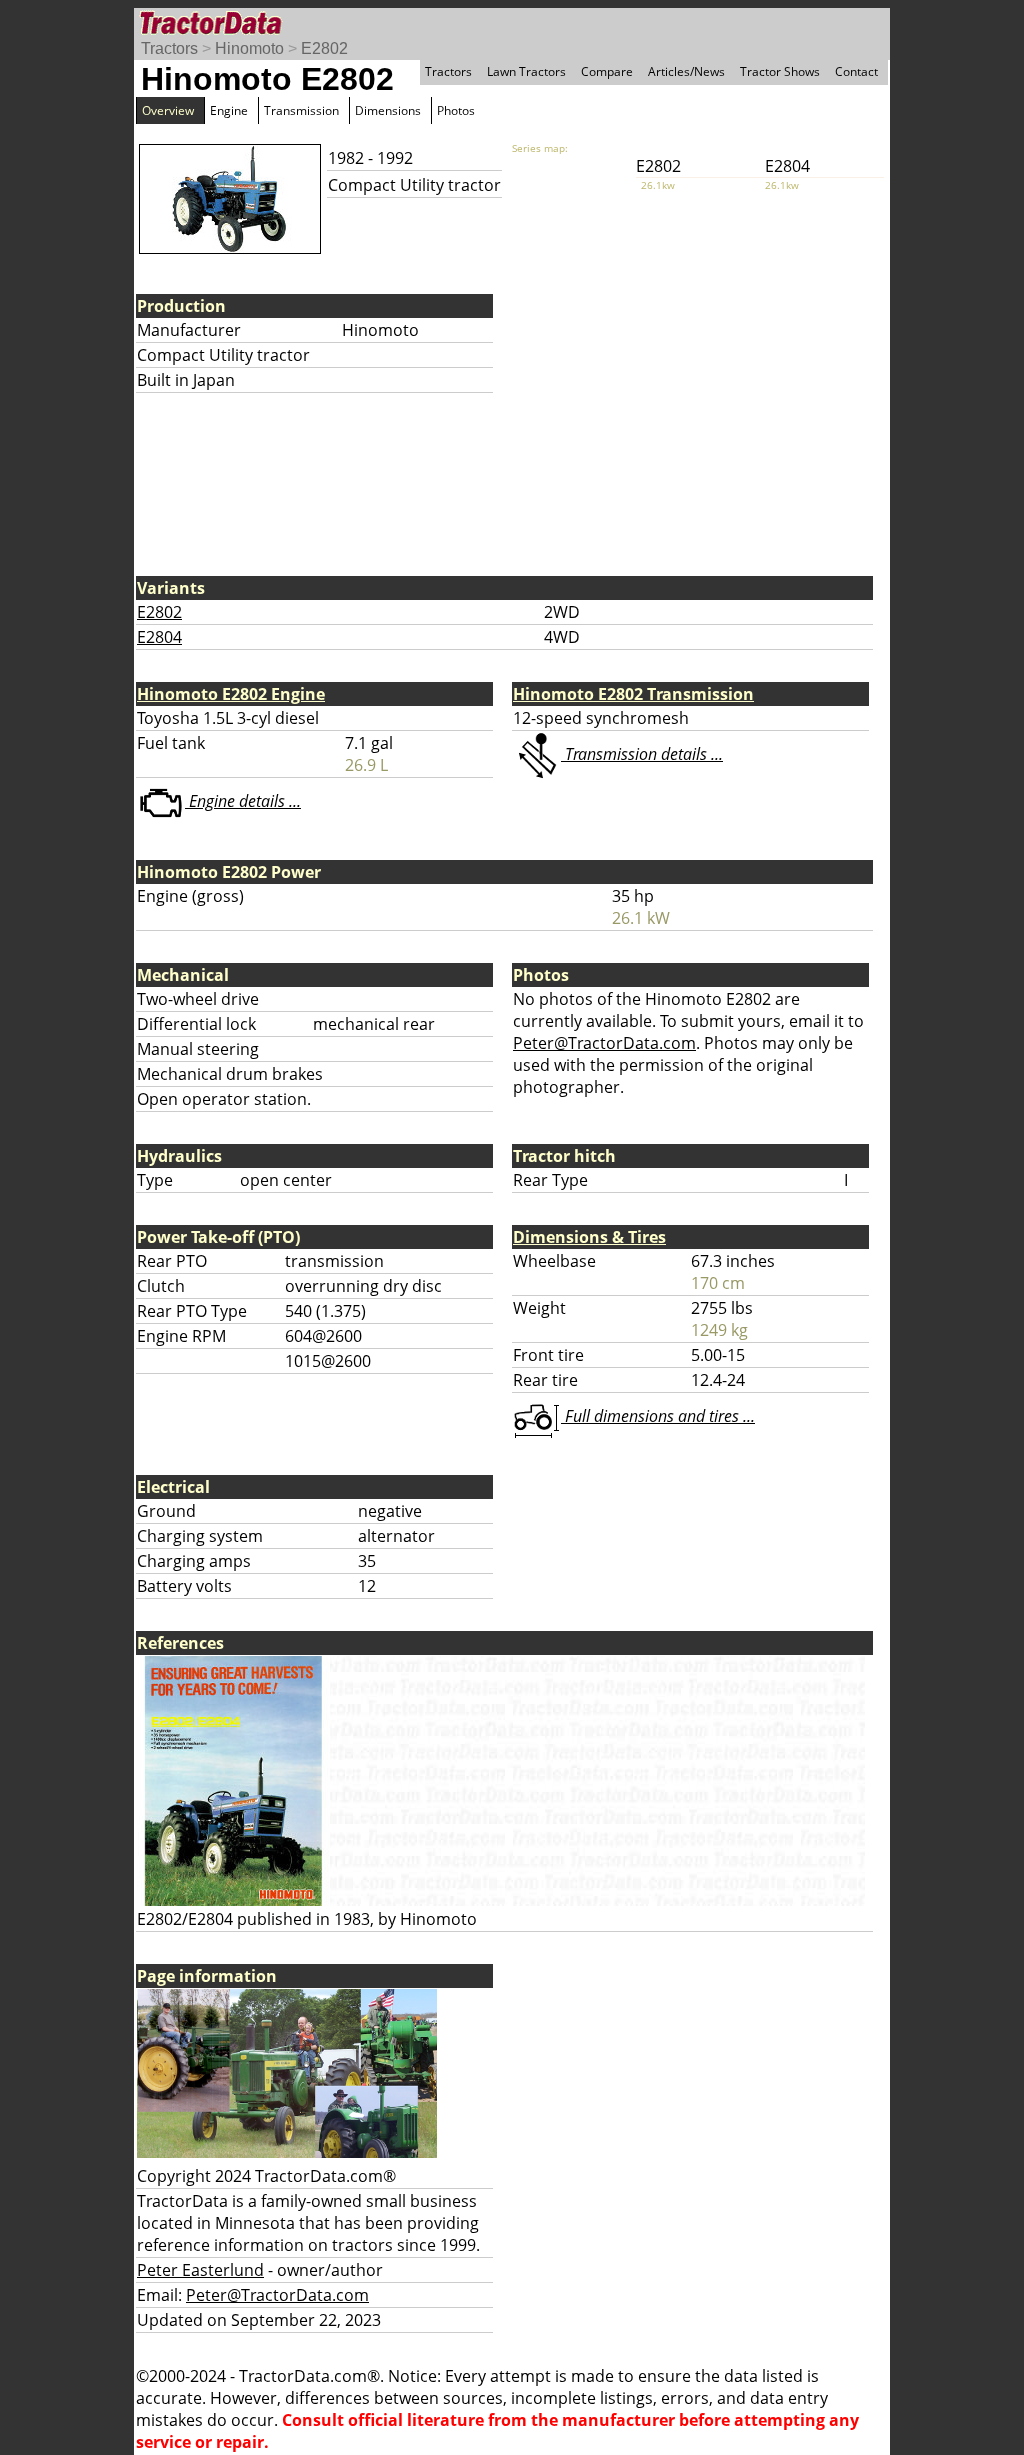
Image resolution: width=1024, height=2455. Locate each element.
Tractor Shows (780, 71)
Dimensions (388, 110)
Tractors (169, 48)
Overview (168, 110)
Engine (229, 110)
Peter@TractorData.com (604, 1043)
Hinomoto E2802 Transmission (633, 694)
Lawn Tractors (526, 71)
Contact (856, 71)
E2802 (324, 48)
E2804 (159, 637)
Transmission (301, 110)
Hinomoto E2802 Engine (231, 694)
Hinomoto (249, 48)
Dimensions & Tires (589, 1237)
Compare (607, 71)
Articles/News (686, 71)
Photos (456, 110)
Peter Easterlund (200, 2270)
